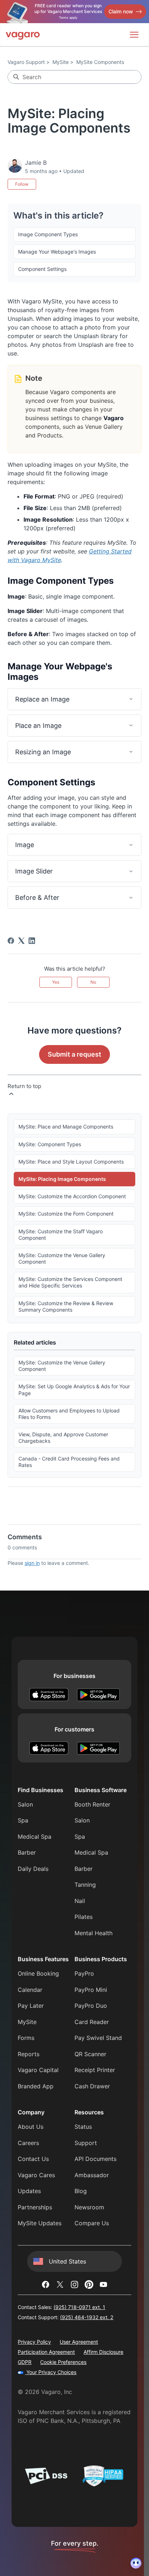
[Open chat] (136, 2563)
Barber (27, 1852)
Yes (56, 982)
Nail (80, 1901)
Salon (25, 1804)
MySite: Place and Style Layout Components (71, 1162)
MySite (61, 62)
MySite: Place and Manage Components (66, 1127)
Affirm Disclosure (103, 2352)
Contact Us (33, 2159)
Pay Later (31, 2006)
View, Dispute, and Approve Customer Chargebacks (63, 1438)
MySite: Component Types (50, 1144)
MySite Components (100, 62)
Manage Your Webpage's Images (57, 252)
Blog (81, 2191)
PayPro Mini (91, 1990)
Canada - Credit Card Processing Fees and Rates (69, 1462)
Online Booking (38, 1973)
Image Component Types (48, 234)
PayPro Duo (91, 2006)
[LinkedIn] (32, 941)
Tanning (85, 1885)
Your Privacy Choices (51, 2372)
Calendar (30, 1990)
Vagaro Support (26, 62)
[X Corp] (21, 941)
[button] (75, 699)
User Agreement (79, 2342)
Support (86, 2143)
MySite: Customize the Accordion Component (72, 1196)
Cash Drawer (92, 2086)
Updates (29, 2191)
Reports (29, 2054)
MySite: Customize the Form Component (66, 1214)
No (93, 982)
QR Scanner (90, 2054)
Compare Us (92, 2223)
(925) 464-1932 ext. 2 (87, 2317)
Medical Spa (35, 1837)
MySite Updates (40, 2223)
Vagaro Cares (36, 2175)
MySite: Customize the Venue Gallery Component (62, 1258)
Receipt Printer (95, 2070)
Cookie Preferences (63, 2362)
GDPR (25, 2362)
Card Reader (92, 2022)
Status (83, 2127)
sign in (32, 1563)
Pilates (84, 1917)
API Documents (95, 2159)
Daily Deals (33, 1869)
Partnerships (35, 2207)
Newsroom (89, 2207)
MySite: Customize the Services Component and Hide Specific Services (70, 1282)
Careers (28, 2143)
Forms (26, 2038)
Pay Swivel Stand (98, 2038)
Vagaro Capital (38, 2070)
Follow (22, 184)
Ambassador (92, 2175)
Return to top (24, 1086)
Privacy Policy (34, 2342)
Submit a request (74, 1054)
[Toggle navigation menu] (134, 35)
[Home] (23, 35)
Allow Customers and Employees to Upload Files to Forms (69, 1414)
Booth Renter (92, 1804)
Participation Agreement (46, 2352)
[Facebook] (11, 941)
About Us (31, 2127)
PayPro (84, 1973)
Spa (23, 1820)
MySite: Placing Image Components (62, 1179)
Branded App (36, 2086)
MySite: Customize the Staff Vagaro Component (61, 1235)
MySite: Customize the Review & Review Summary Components (66, 1306)
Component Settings (42, 269)
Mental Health (93, 1933)
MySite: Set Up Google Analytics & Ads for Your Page (74, 1390)
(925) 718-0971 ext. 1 (79, 2307)
